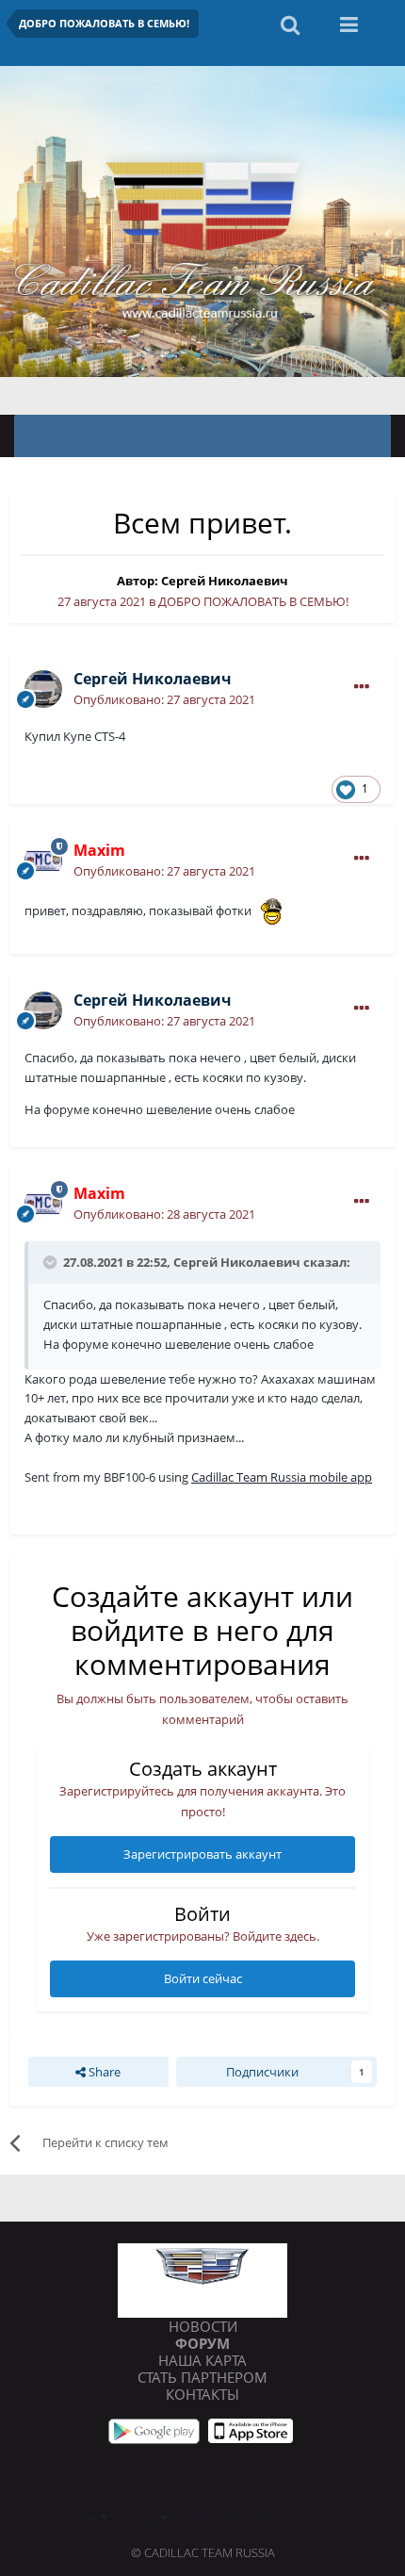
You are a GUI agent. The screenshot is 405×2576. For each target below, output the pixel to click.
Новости (203, 2326)
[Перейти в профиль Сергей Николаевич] (43, 689)
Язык (86, 2517)
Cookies (314, 2517)
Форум (202, 2343)
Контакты (202, 2394)
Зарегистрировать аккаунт (202, 1854)
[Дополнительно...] (362, 687)
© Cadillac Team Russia (203, 2552)
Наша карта (202, 2360)
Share (103, 2072)
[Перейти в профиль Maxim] (43, 861)
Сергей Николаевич (225, 581)
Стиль (143, 2517)
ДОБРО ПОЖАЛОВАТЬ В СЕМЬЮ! (253, 601)
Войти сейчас (203, 1978)
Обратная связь (230, 2517)
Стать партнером (202, 2377)
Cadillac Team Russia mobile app (282, 1477)
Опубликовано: (164, 699)
